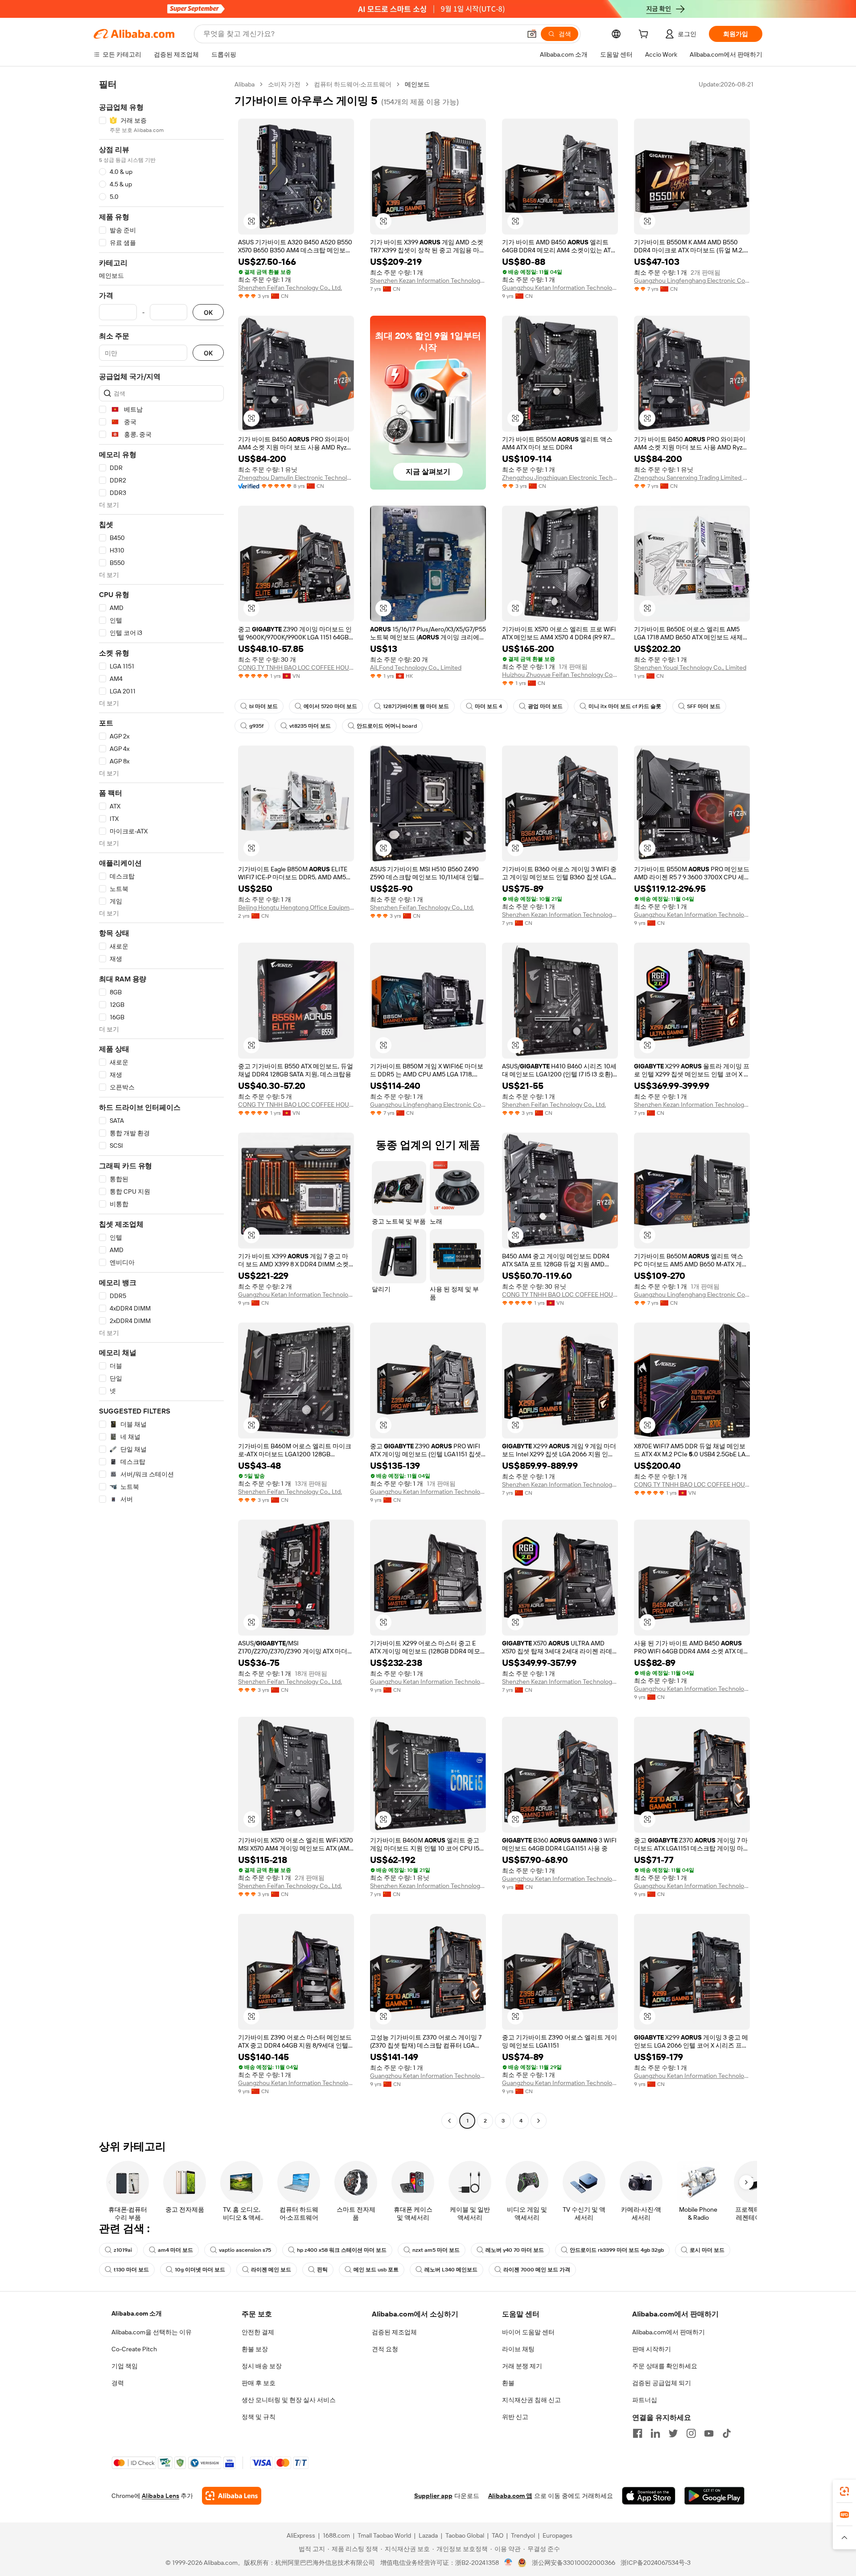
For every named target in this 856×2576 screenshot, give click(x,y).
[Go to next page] (539, 2121)
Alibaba (245, 84)
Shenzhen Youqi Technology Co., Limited (690, 668)
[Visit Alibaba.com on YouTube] (709, 2433)
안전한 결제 (258, 2332)
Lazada (428, 2535)
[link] (844, 2491)
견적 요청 (385, 2349)
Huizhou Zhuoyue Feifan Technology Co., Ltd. (560, 675)
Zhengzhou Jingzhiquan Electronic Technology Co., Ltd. (560, 478)
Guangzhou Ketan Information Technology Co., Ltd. (560, 288)
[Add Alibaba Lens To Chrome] (232, 2496)
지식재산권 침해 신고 (531, 2400)
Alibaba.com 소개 (137, 2313)
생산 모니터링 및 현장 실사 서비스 (289, 2400)
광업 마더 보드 (545, 706)
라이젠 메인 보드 (271, 2270)
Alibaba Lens (160, 2496)
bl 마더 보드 (263, 706)
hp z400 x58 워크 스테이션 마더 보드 (342, 2250)
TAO (498, 2535)
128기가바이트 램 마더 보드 (416, 706)
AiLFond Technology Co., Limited (416, 668)
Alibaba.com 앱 (510, 2496)
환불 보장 (255, 2349)
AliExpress (301, 2535)
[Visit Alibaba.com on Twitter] (673, 2433)
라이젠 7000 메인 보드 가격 (537, 2270)
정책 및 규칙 (259, 2417)
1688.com (336, 2535)
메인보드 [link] (417, 84)
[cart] (645, 35)
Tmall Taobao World (384, 2535)
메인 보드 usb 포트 (376, 2270)
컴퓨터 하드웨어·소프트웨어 (353, 84)
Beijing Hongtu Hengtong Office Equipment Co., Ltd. (296, 907)
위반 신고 (515, 2417)
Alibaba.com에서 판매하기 (669, 2332)
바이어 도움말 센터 (528, 2332)
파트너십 (645, 2400)
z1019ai (123, 2250)
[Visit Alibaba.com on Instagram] (691, 2433)
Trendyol (523, 2535)
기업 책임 (125, 2366)
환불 (508, 2383)
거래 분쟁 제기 (522, 2366)
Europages (558, 2535)
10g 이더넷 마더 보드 (200, 2270)
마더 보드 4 (488, 706)
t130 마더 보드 (131, 2270)
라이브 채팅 (518, 2349)
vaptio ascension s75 (245, 2250)
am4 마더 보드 (175, 2250)
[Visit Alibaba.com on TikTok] (727, 2433)
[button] (532, 34)
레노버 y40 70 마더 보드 (515, 2250)
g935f (256, 726)
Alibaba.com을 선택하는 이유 (152, 2332)
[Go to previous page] (449, 2121)
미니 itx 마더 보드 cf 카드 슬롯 (625, 706)
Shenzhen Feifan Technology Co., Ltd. (290, 288)
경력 (118, 2383)
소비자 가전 (284, 84)
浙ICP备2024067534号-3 (656, 2563)
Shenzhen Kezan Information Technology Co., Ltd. (428, 280)
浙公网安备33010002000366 (574, 2563)
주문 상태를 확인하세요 (665, 2366)
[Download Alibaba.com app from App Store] (649, 2496)
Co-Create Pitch (134, 2349)
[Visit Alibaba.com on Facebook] (638, 2433)
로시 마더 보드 (707, 2250)
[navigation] (161, 1104)
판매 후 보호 (259, 2383)
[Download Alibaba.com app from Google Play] (714, 2496)
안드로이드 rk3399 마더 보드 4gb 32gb (617, 2250)
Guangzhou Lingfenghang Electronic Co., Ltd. (692, 280)
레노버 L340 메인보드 (451, 2270)
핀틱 (322, 2270)
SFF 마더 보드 (704, 706)
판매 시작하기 (652, 2349)
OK (208, 312)
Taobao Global (465, 2535)
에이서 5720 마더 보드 (330, 706)
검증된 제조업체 (394, 2332)
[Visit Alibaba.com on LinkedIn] (655, 2433)
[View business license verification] (508, 2563)
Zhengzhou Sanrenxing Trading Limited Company (692, 478)
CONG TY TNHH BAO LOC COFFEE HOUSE (296, 668)
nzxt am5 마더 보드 (436, 2250)
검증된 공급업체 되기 (662, 2383)
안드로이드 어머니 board (387, 726)
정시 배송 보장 (262, 2366)
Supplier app (433, 2496)
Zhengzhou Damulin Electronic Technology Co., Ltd (296, 478)
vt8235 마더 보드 (310, 726)
